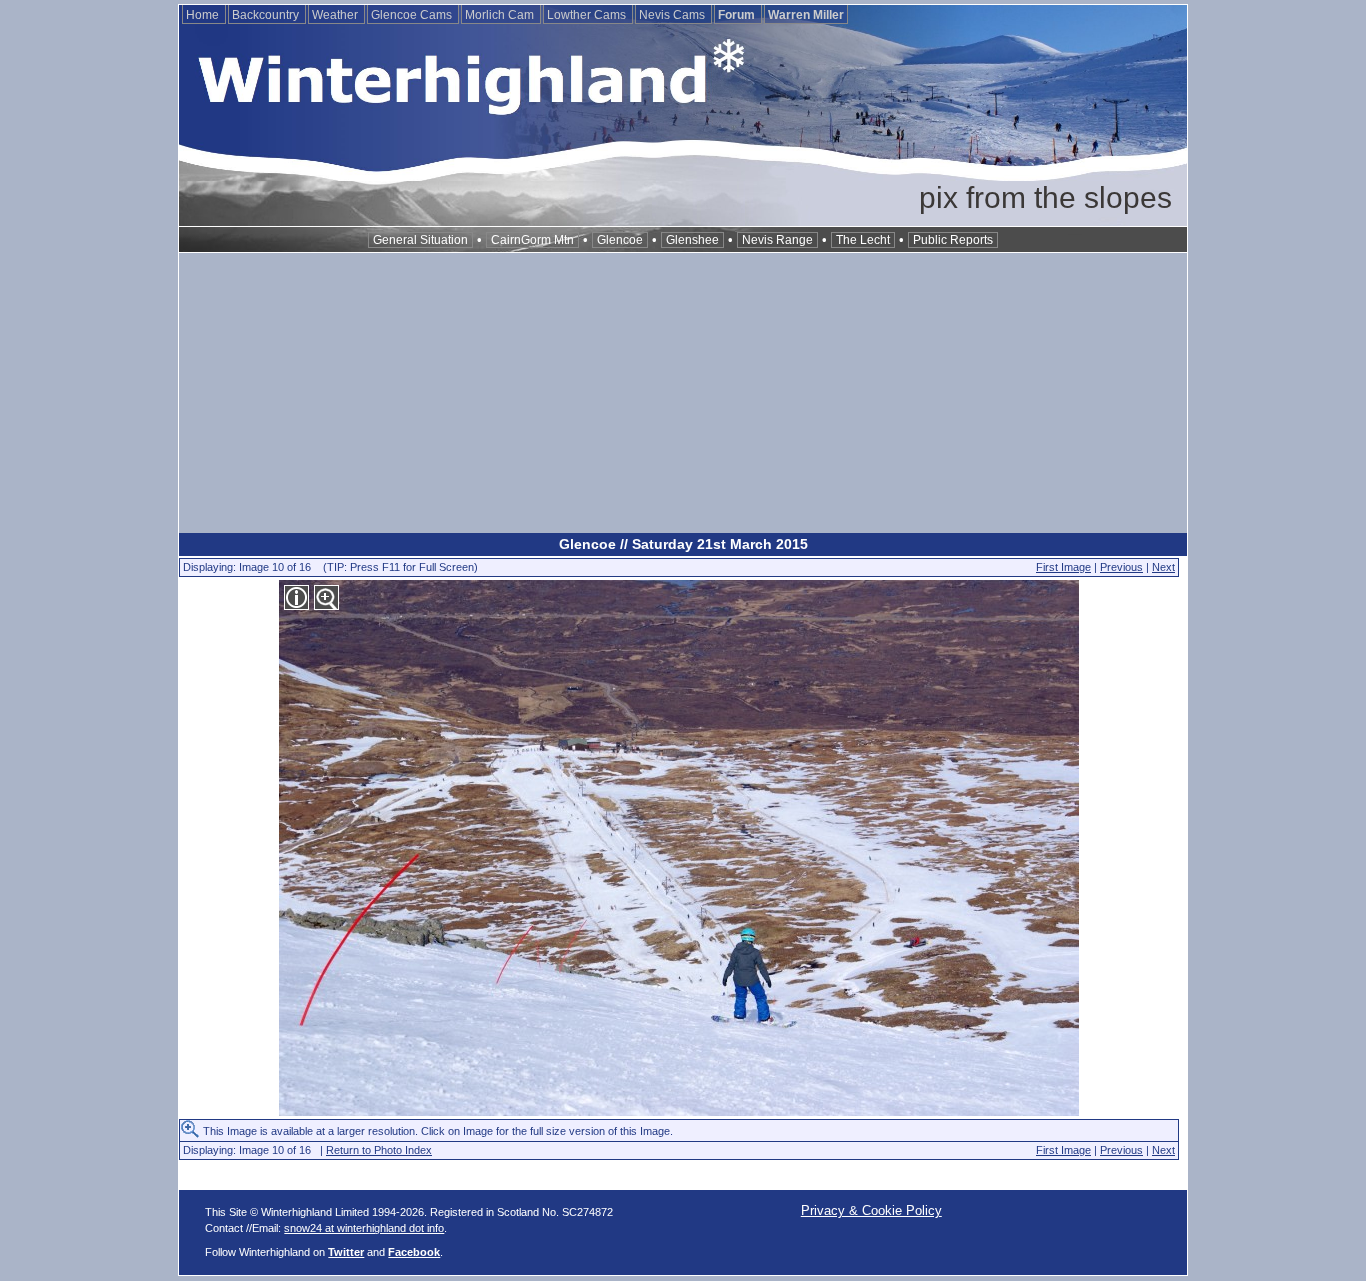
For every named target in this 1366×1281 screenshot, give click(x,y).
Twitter (346, 1252)
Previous (1121, 567)
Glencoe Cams (413, 15)
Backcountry (267, 15)
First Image (1063, 567)
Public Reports (953, 240)
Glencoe (620, 240)
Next (1163, 567)
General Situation (420, 240)
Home (204, 15)
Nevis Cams (673, 15)
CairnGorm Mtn (532, 240)
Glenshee (692, 240)
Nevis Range (777, 240)
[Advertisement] (683, 393)
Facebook (414, 1252)
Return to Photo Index (379, 1150)
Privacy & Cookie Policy (871, 1210)
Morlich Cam (501, 15)
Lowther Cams (588, 15)
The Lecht (863, 240)
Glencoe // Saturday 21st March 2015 (683, 544)
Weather (336, 15)
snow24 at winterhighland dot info (364, 1228)
